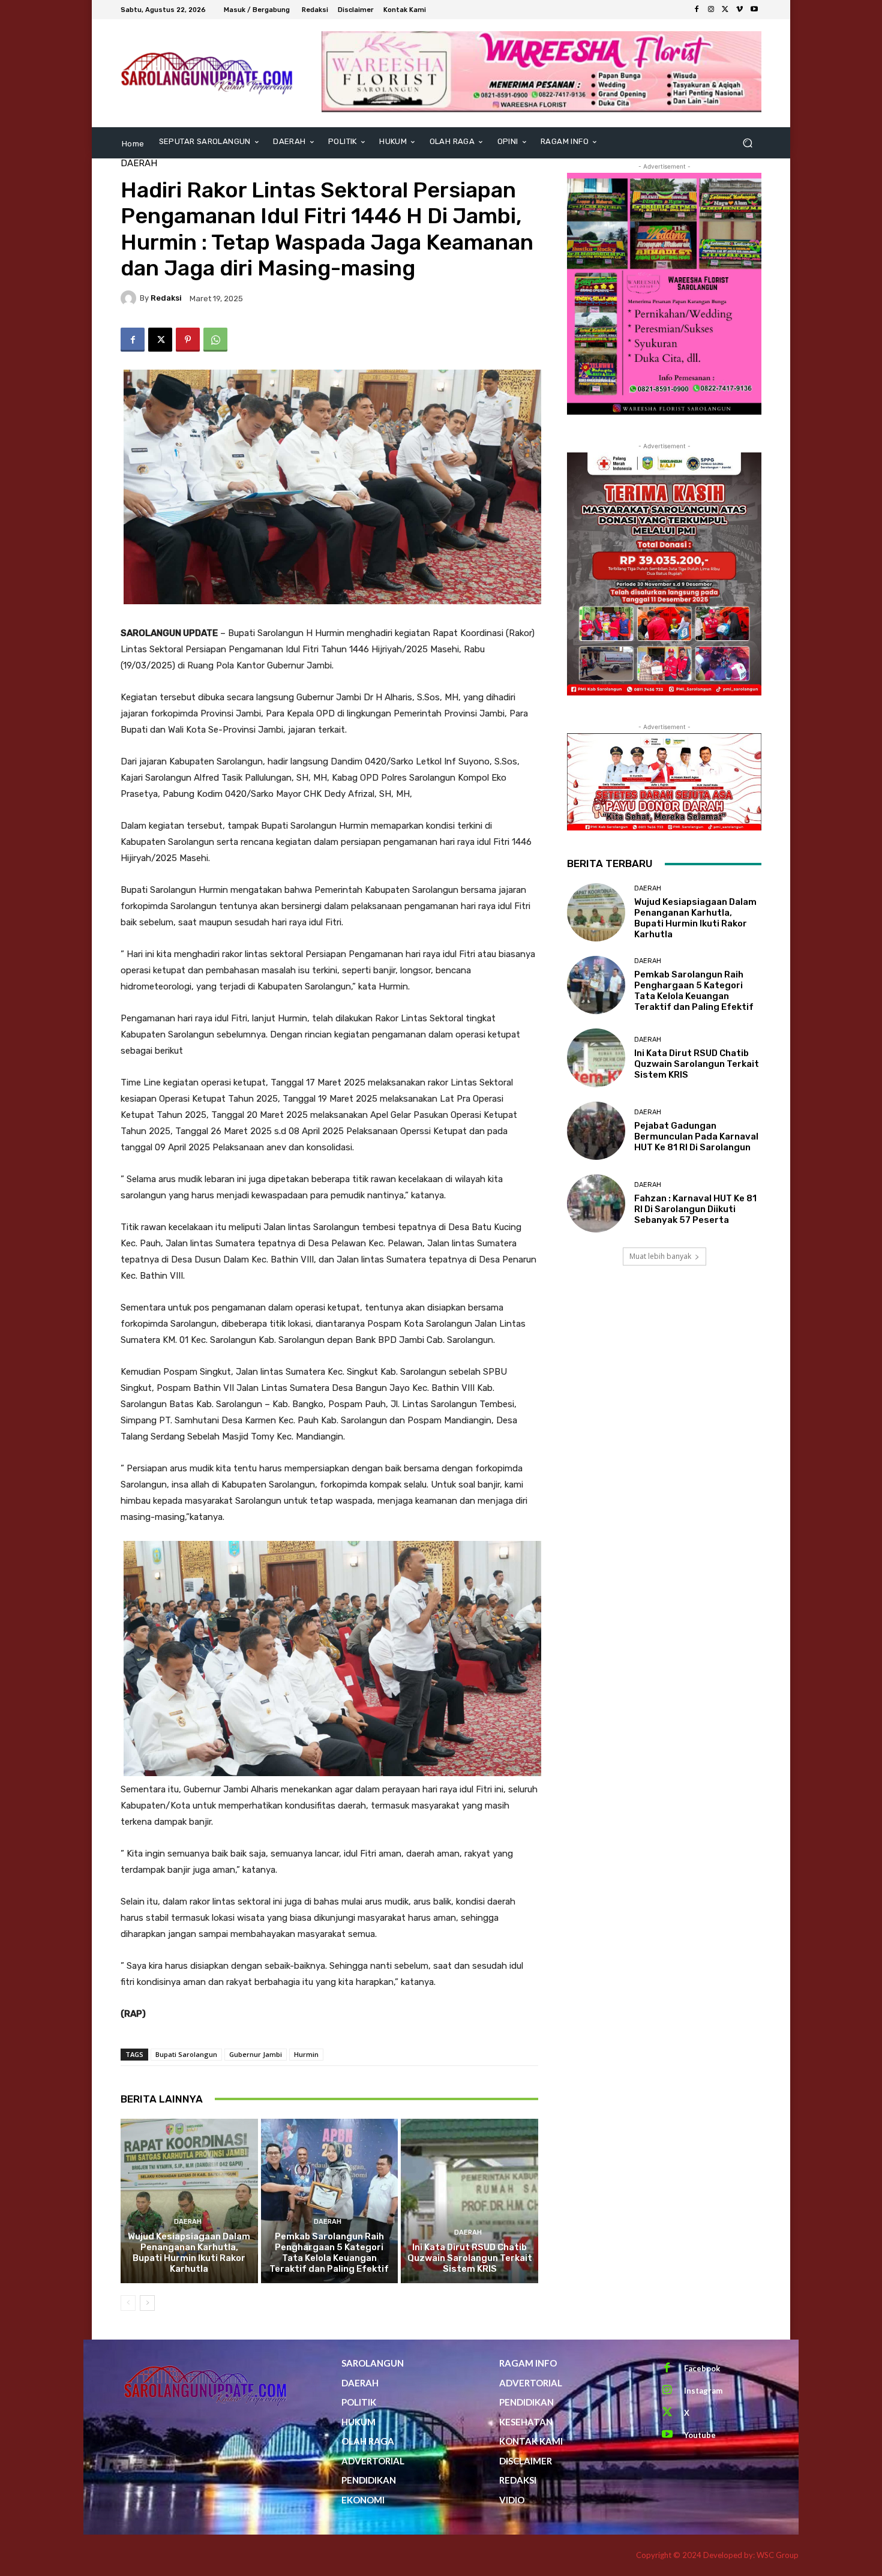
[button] (747, 143)
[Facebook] (697, 10)
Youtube (700, 2435)
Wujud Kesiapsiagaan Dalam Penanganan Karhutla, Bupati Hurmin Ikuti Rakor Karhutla (189, 2253)
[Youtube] (754, 10)
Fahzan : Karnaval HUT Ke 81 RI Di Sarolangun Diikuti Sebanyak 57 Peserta (695, 1209)
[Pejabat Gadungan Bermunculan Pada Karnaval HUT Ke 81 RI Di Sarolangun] (596, 1131)
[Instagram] (711, 10)
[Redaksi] (130, 298)
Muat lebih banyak (660, 1256)
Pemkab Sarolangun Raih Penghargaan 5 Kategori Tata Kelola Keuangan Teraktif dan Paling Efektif (329, 2253)
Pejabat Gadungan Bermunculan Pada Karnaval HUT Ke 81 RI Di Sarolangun (696, 1136)
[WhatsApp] (215, 340)
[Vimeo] (740, 10)
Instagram (703, 2391)
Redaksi (166, 298)
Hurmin (306, 2054)
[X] (725, 10)
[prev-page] (128, 2303)
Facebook (702, 2368)
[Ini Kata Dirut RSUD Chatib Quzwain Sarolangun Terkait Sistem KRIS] (469, 2201)
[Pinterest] (188, 340)
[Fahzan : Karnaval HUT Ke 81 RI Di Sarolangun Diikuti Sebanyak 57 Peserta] (596, 1203)
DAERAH (139, 164)
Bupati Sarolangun (186, 2054)
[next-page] (147, 2303)
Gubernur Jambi (256, 2054)
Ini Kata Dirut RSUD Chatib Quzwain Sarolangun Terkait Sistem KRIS (470, 2258)
